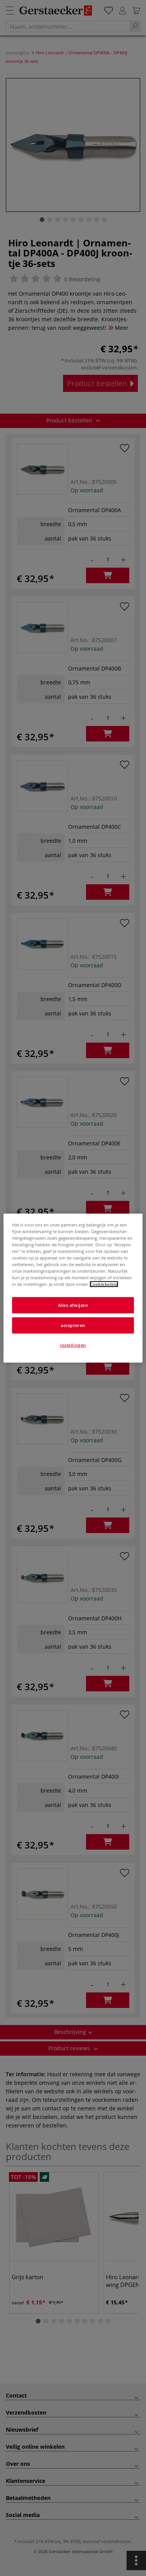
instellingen (73, 1345)
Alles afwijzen (73, 1305)
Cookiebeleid (104, 1284)
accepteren (73, 1325)
